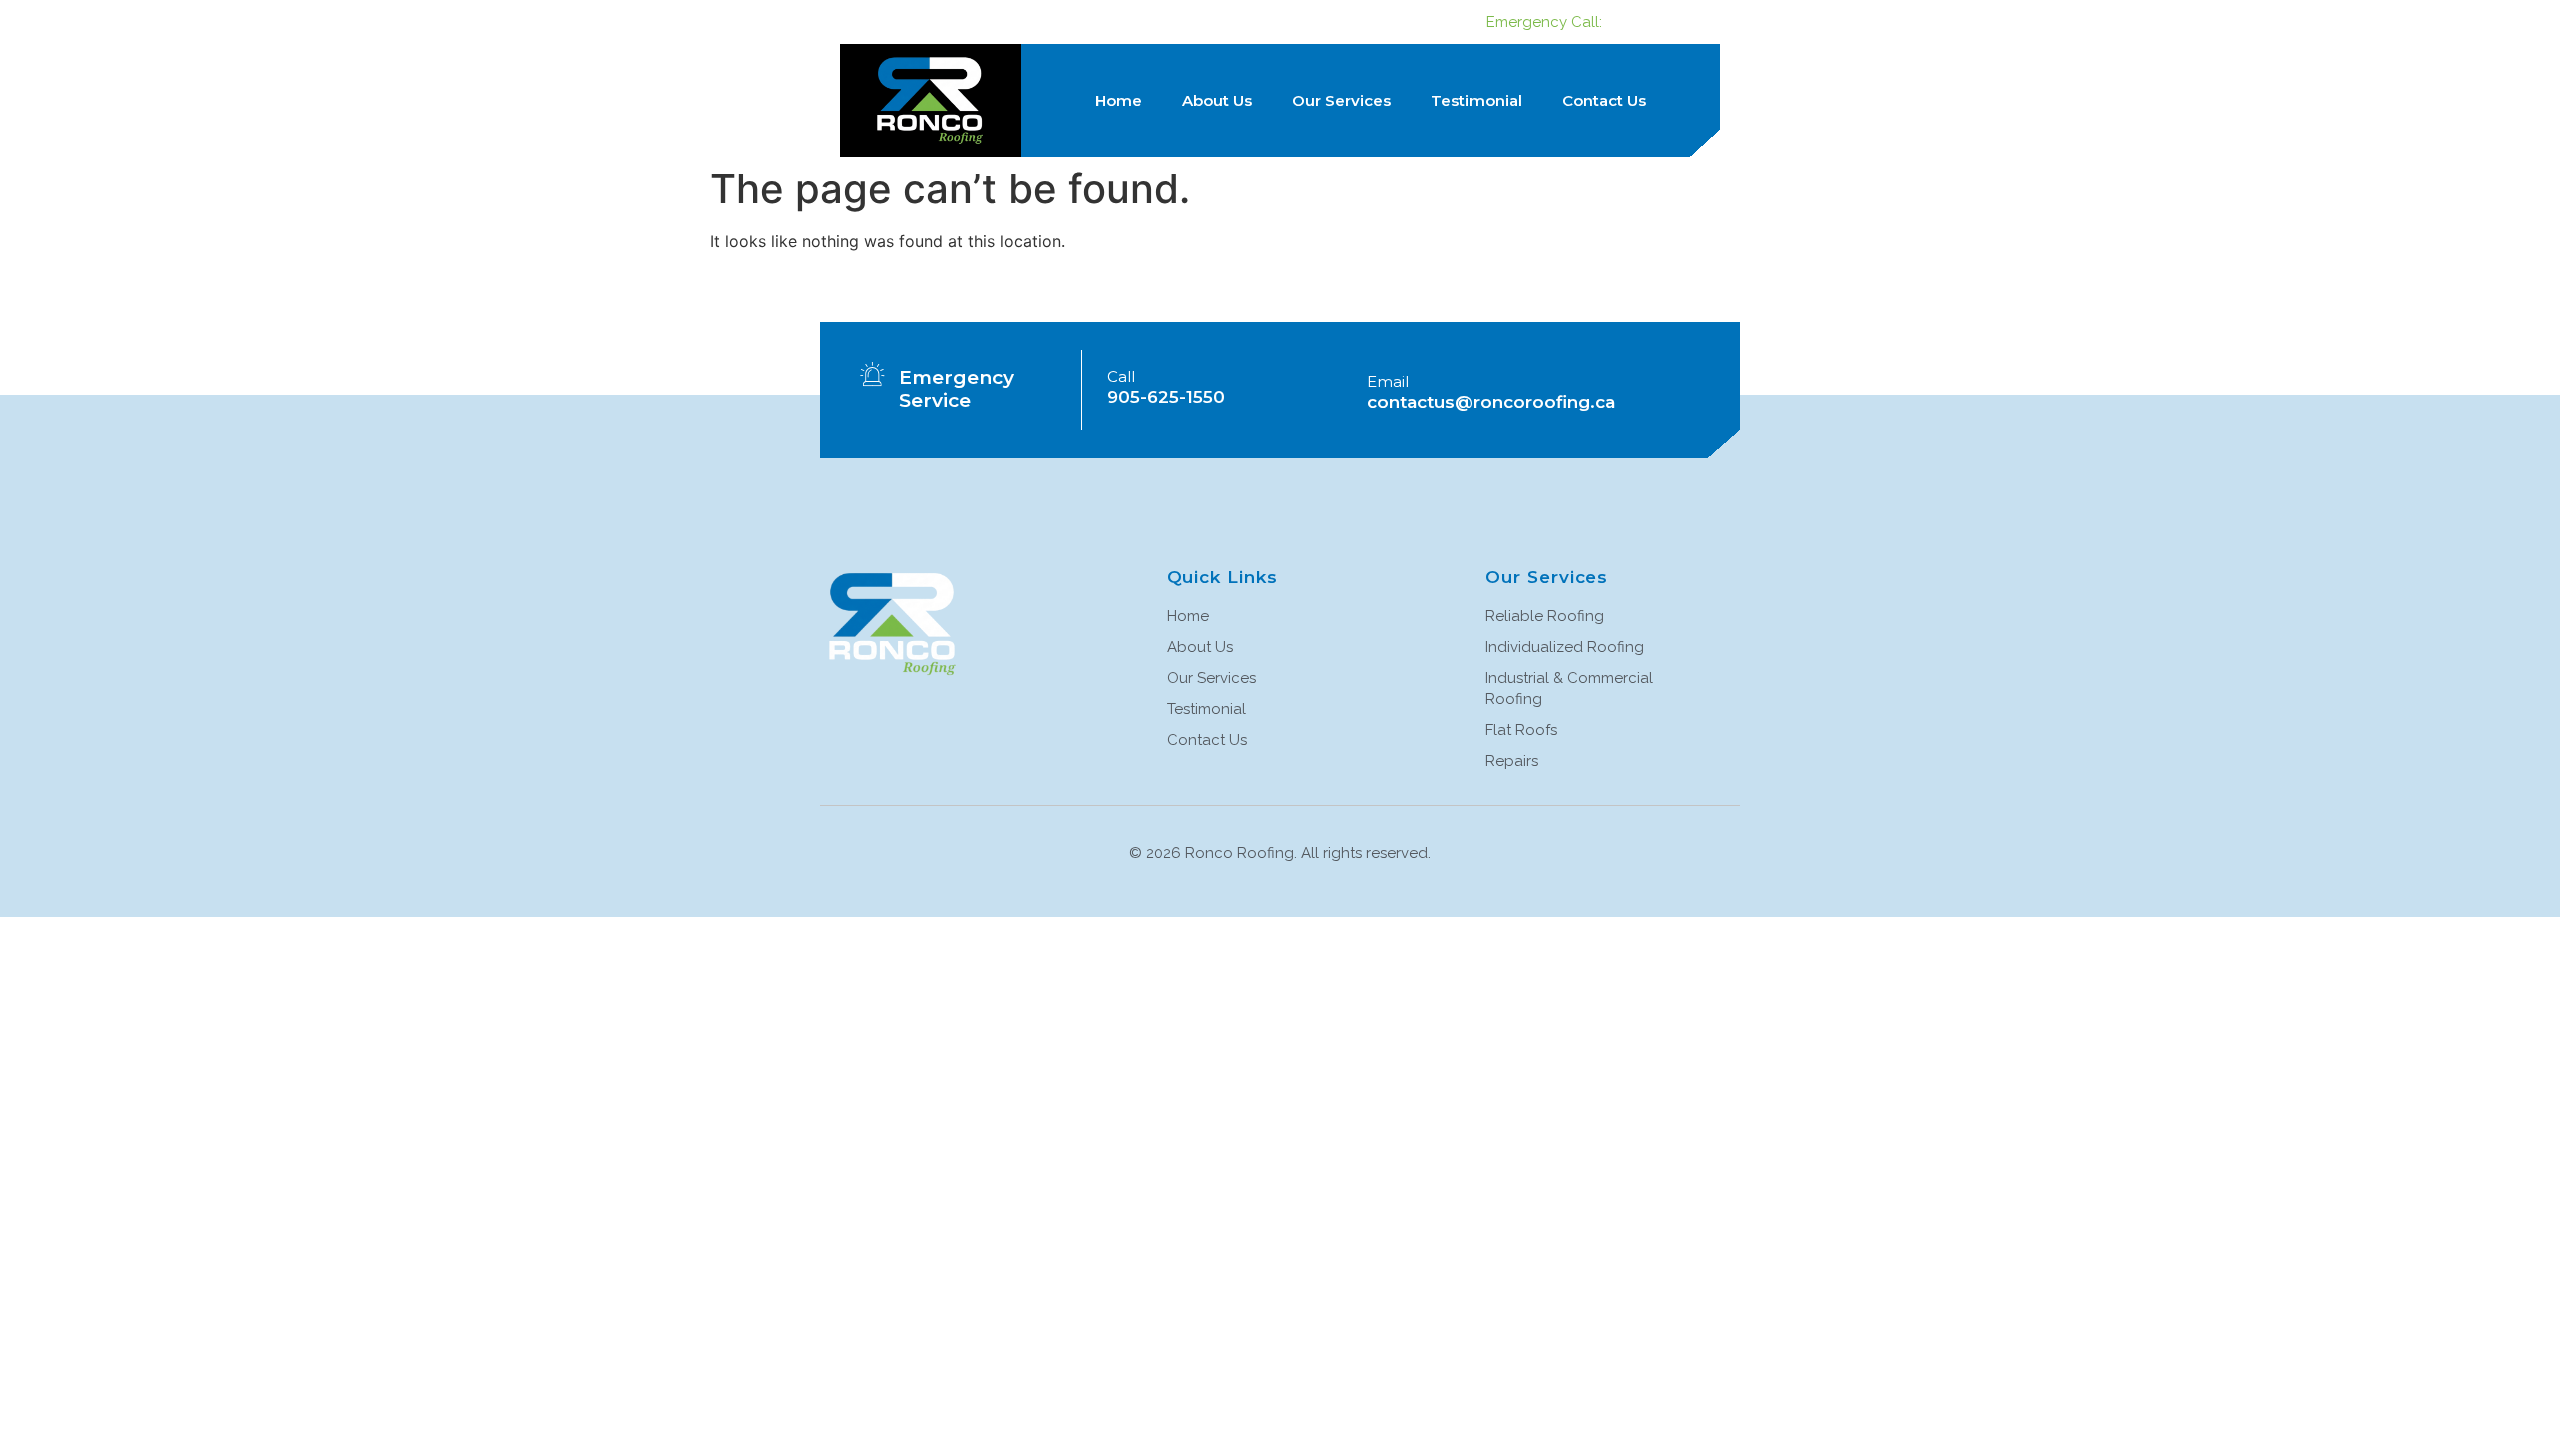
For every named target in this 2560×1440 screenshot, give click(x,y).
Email (1388, 381)
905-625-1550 (1662, 22)
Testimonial (1476, 100)
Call (1121, 376)
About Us (1217, 100)
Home (1118, 100)
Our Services (1341, 100)
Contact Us (1604, 100)
